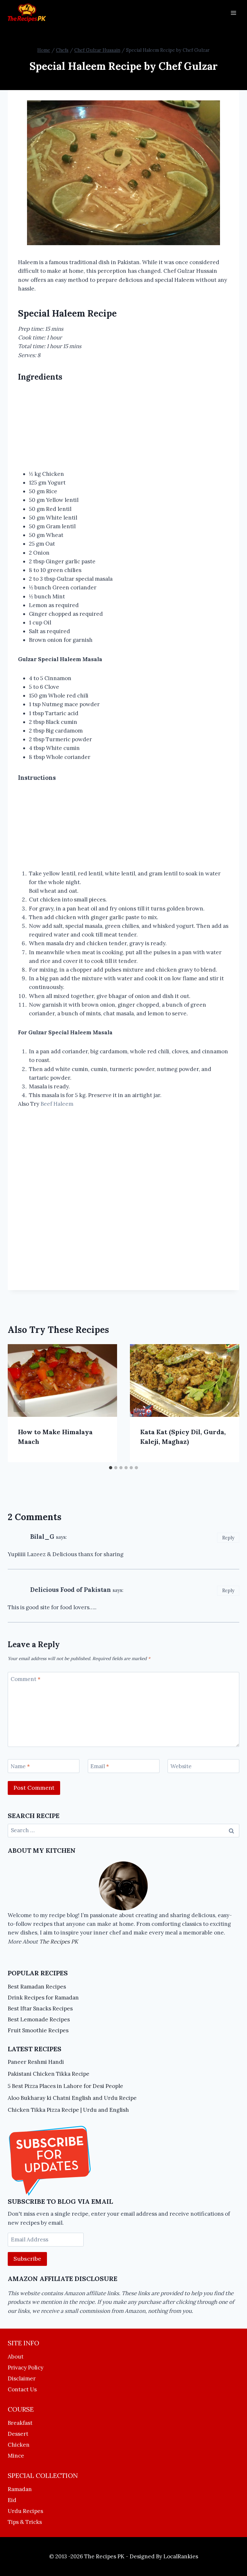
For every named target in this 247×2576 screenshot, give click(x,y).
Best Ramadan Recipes (37, 1987)
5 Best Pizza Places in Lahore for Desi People (65, 2086)
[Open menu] (233, 13)
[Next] (228, 1403)
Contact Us (22, 2389)
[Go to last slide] (19, 1403)
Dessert (18, 2434)
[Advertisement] (123, 427)
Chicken (19, 2445)
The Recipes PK (59, 1942)
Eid (12, 2500)
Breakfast (20, 2423)
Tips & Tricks (25, 2522)
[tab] (111, 1468)
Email (100, 1766)
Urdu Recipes (25, 2511)
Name (20, 1766)
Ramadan (20, 2489)
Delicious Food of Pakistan (71, 1590)
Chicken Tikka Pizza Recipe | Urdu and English (68, 2110)
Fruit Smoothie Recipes (38, 2030)
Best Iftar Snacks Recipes (40, 2008)
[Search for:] (123, 1830)
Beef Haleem (57, 1104)
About (16, 2357)
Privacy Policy (26, 2368)
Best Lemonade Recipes (39, 2019)
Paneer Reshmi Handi (36, 2062)
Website (181, 1766)
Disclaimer (22, 2378)
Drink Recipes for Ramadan (43, 1998)
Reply (228, 1538)
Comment (26, 1679)
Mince (16, 2456)
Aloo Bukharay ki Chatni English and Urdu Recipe (72, 2098)
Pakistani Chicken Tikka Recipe (49, 2074)
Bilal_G (42, 1537)
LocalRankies (181, 2556)
